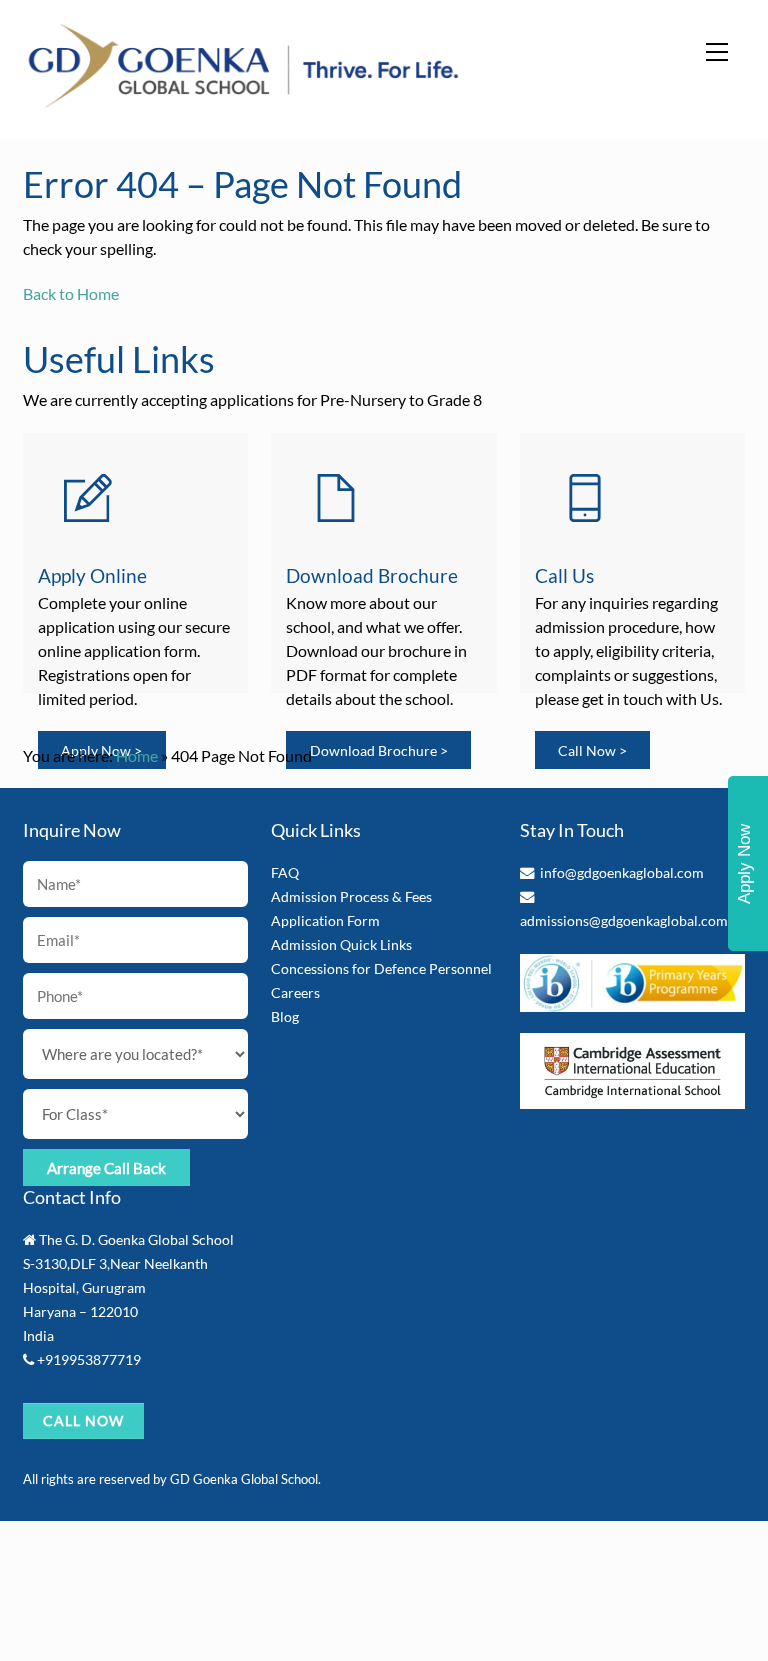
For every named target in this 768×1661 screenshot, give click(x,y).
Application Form (325, 920)
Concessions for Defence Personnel (381, 968)
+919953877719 (89, 1359)
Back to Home (71, 293)
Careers (295, 992)
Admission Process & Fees (351, 896)
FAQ (285, 872)
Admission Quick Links (341, 944)
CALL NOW (83, 1420)
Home (137, 755)
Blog (285, 1016)
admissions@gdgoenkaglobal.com (624, 920)
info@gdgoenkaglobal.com (622, 872)
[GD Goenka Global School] (243, 101)
